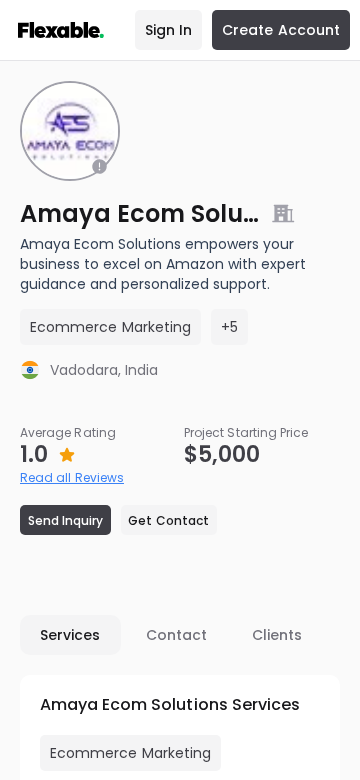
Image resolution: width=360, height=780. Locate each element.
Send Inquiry (66, 520)
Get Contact (168, 520)
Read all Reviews (72, 477)
